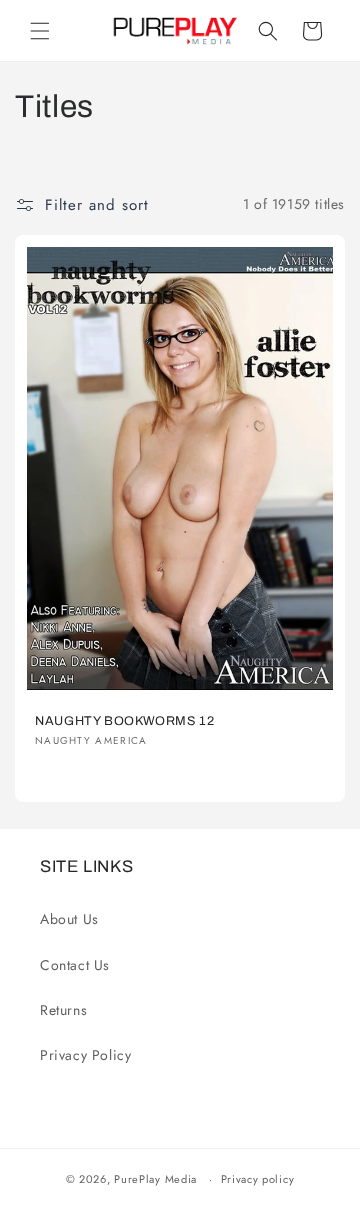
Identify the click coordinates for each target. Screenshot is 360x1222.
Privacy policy (258, 1179)
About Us (69, 919)
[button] (40, 31)
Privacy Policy (85, 1055)
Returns (63, 1010)
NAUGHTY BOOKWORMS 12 (125, 721)
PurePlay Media (155, 1179)
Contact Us (75, 965)
